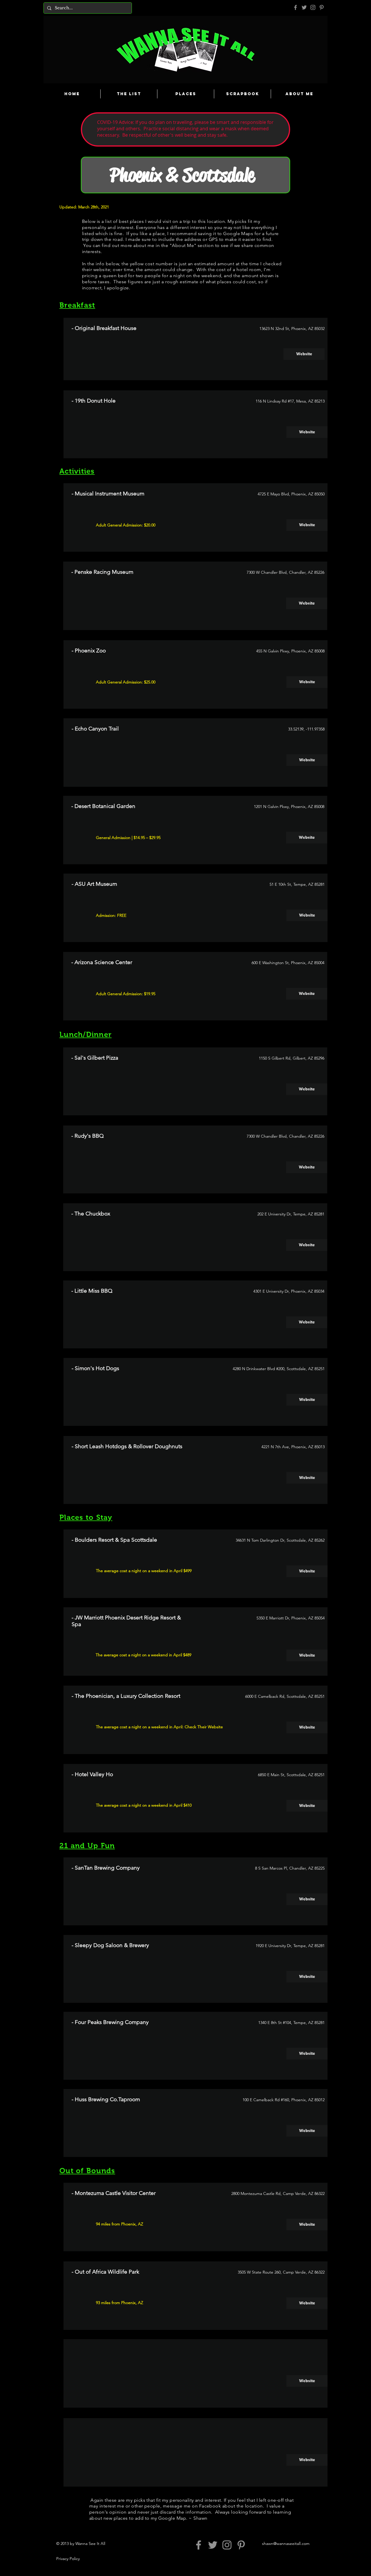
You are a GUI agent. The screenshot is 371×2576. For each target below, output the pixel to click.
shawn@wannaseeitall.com (286, 2543)
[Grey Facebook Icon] (295, 7)
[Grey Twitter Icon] (304, 7)
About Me (183, 245)
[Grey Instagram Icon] (313, 7)
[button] (307, 2381)
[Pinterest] (322, 7)
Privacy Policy (68, 2559)
